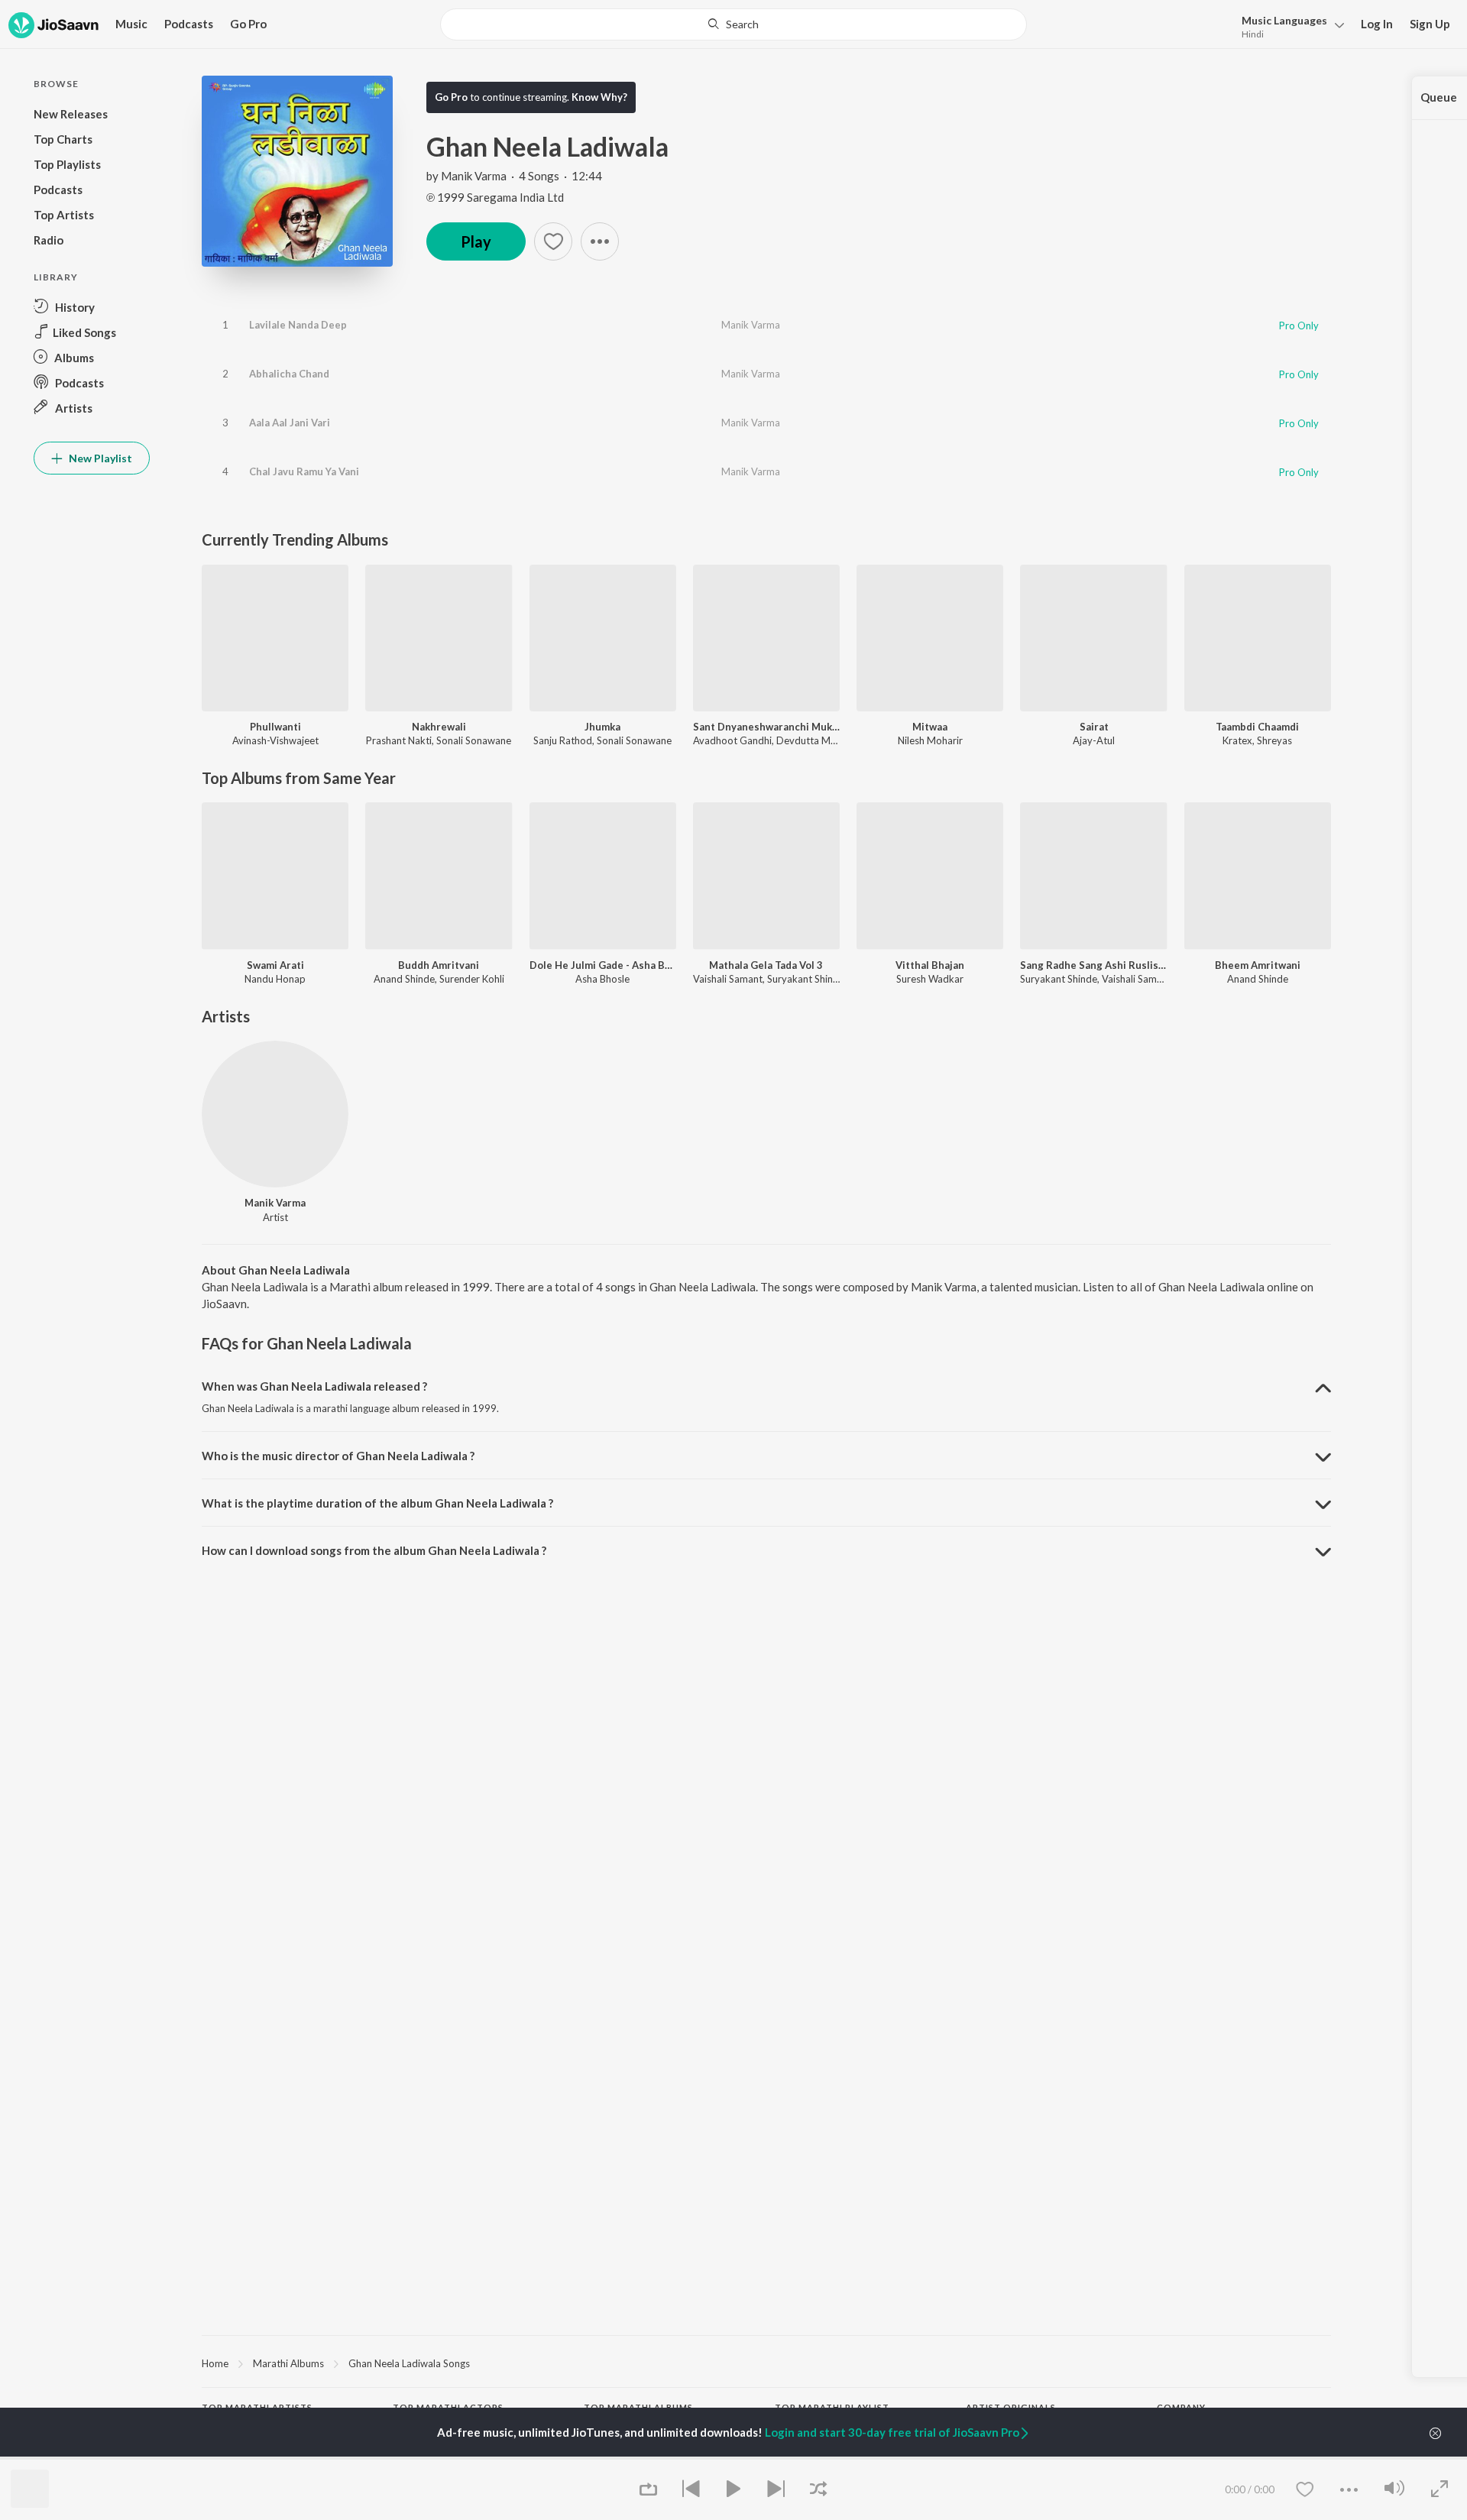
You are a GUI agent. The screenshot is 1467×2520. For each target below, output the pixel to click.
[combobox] (733, 24)
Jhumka (602, 727)
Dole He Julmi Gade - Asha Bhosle (603, 965)
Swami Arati (275, 965)
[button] (1289, 26)
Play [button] (476, 241)
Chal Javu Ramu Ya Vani (304, 471)
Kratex (1237, 740)
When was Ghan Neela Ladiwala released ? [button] (314, 1386)
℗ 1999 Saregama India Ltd (495, 197)
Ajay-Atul (1094, 740)
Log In (1377, 24)
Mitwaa (930, 727)
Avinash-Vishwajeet (275, 740)
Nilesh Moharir (930, 740)
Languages (1284, 20)
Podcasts (189, 24)
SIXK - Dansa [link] (994, 2457)
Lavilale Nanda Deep (298, 325)
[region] (766, 2363)
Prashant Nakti (399, 740)
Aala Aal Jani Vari (290, 423)
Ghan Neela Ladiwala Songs (409, 2363)
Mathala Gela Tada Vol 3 (766, 965)
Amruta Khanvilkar (434, 2457)
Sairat (1094, 727)
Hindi (1253, 34)
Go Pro (248, 24)
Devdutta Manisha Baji (827, 740)
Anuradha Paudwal (244, 2457)
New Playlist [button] (99, 458)
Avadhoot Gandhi (732, 740)
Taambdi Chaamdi (1257, 727)
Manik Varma (474, 176)
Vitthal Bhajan (930, 965)
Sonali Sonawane (474, 740)
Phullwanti (275, 727)
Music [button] (131, 24)
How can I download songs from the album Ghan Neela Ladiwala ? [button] (374, 1550)
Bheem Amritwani (1258, 965)
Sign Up (1430, 24)
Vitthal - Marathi (811, 2457)
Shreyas (1274, 740)
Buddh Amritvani (439, 965)
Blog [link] (1167, 2457)
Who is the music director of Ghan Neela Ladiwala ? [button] (338, 1456)
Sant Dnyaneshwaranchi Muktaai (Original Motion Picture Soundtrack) (766, 727)
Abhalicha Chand (289, 374)
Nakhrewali (439, 727)
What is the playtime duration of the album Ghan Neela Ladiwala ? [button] (377, 1503)
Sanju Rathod (563, 740)
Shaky (597, 2457)
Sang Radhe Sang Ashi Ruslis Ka (1093, 965)
